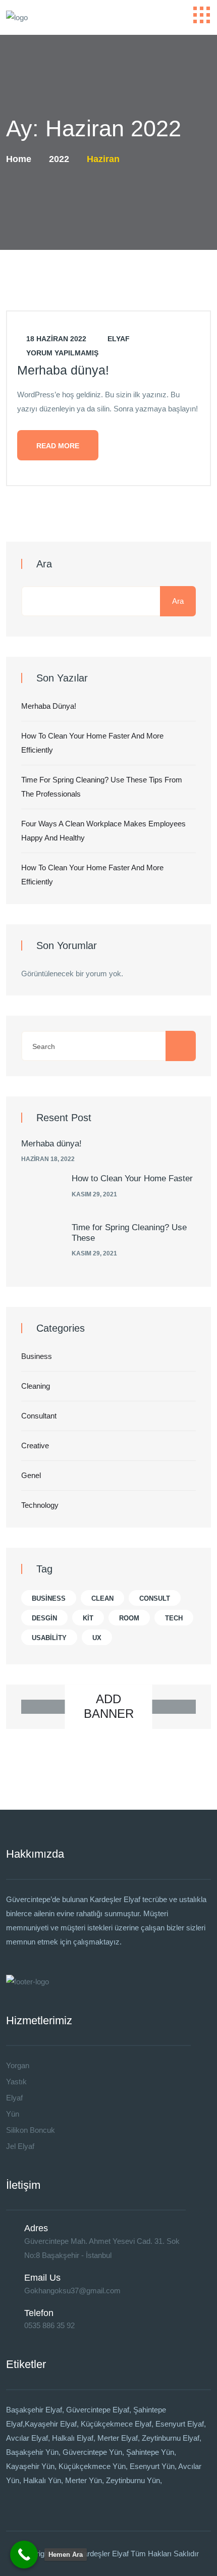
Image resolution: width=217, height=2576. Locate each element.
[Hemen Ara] (24, 2555)
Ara (44, 564)
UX (97, 1638)
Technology (40, 1505)
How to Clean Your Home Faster (132, 1178)
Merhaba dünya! (63, 370)
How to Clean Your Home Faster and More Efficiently (92, 743)
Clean (102, 1598)
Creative (35, 1445)
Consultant (39, 1416)
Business (37, 1356)
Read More (58, 446)
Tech (174, 1618)
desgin (44, 1618)
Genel (31, 1475)
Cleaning (36, 1386)
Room (129, 1618)
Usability (49, 1638)
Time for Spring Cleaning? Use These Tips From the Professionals (102, 787)
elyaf (118, 339)
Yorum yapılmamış (61, 353)
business (49, 1598)
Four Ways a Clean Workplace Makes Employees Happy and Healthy (103, 831)
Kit (88, 1618)
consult (155, 1598)
